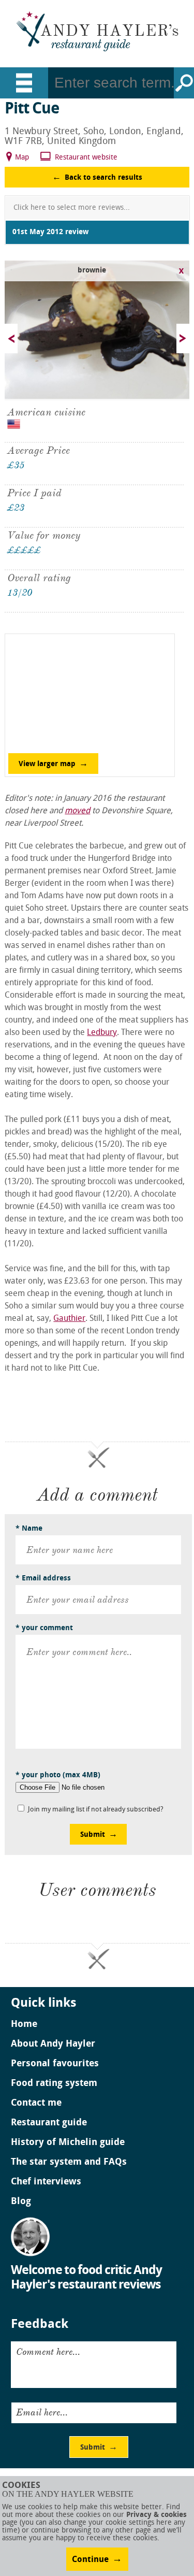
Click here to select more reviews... (72, 208)
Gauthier (69, 1319)
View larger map (47, 764)
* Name (29, 1529)
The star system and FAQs (69, 2163)
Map (22, 158)
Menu (24, 83)
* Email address (43, 1579)
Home (24, 2025)
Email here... (42, 2412)
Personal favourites (55, 2064)
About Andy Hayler (53, 2045)
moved (77, 811)
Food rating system (54, 2084)
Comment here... (48, 2352)
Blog (21, 2202)
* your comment (44, 1628)
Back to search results (103, 178)
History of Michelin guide (68, 2143)
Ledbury (102, 1033)
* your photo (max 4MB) (58, 1775)
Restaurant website (86, 158)
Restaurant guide (49, 2123)
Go (184, 83)
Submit (93, 1835)
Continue (90, 2560)
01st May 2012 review (50, 232)
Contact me (36, 2104)
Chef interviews (46, 2182)
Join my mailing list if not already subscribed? (96, 1810)
